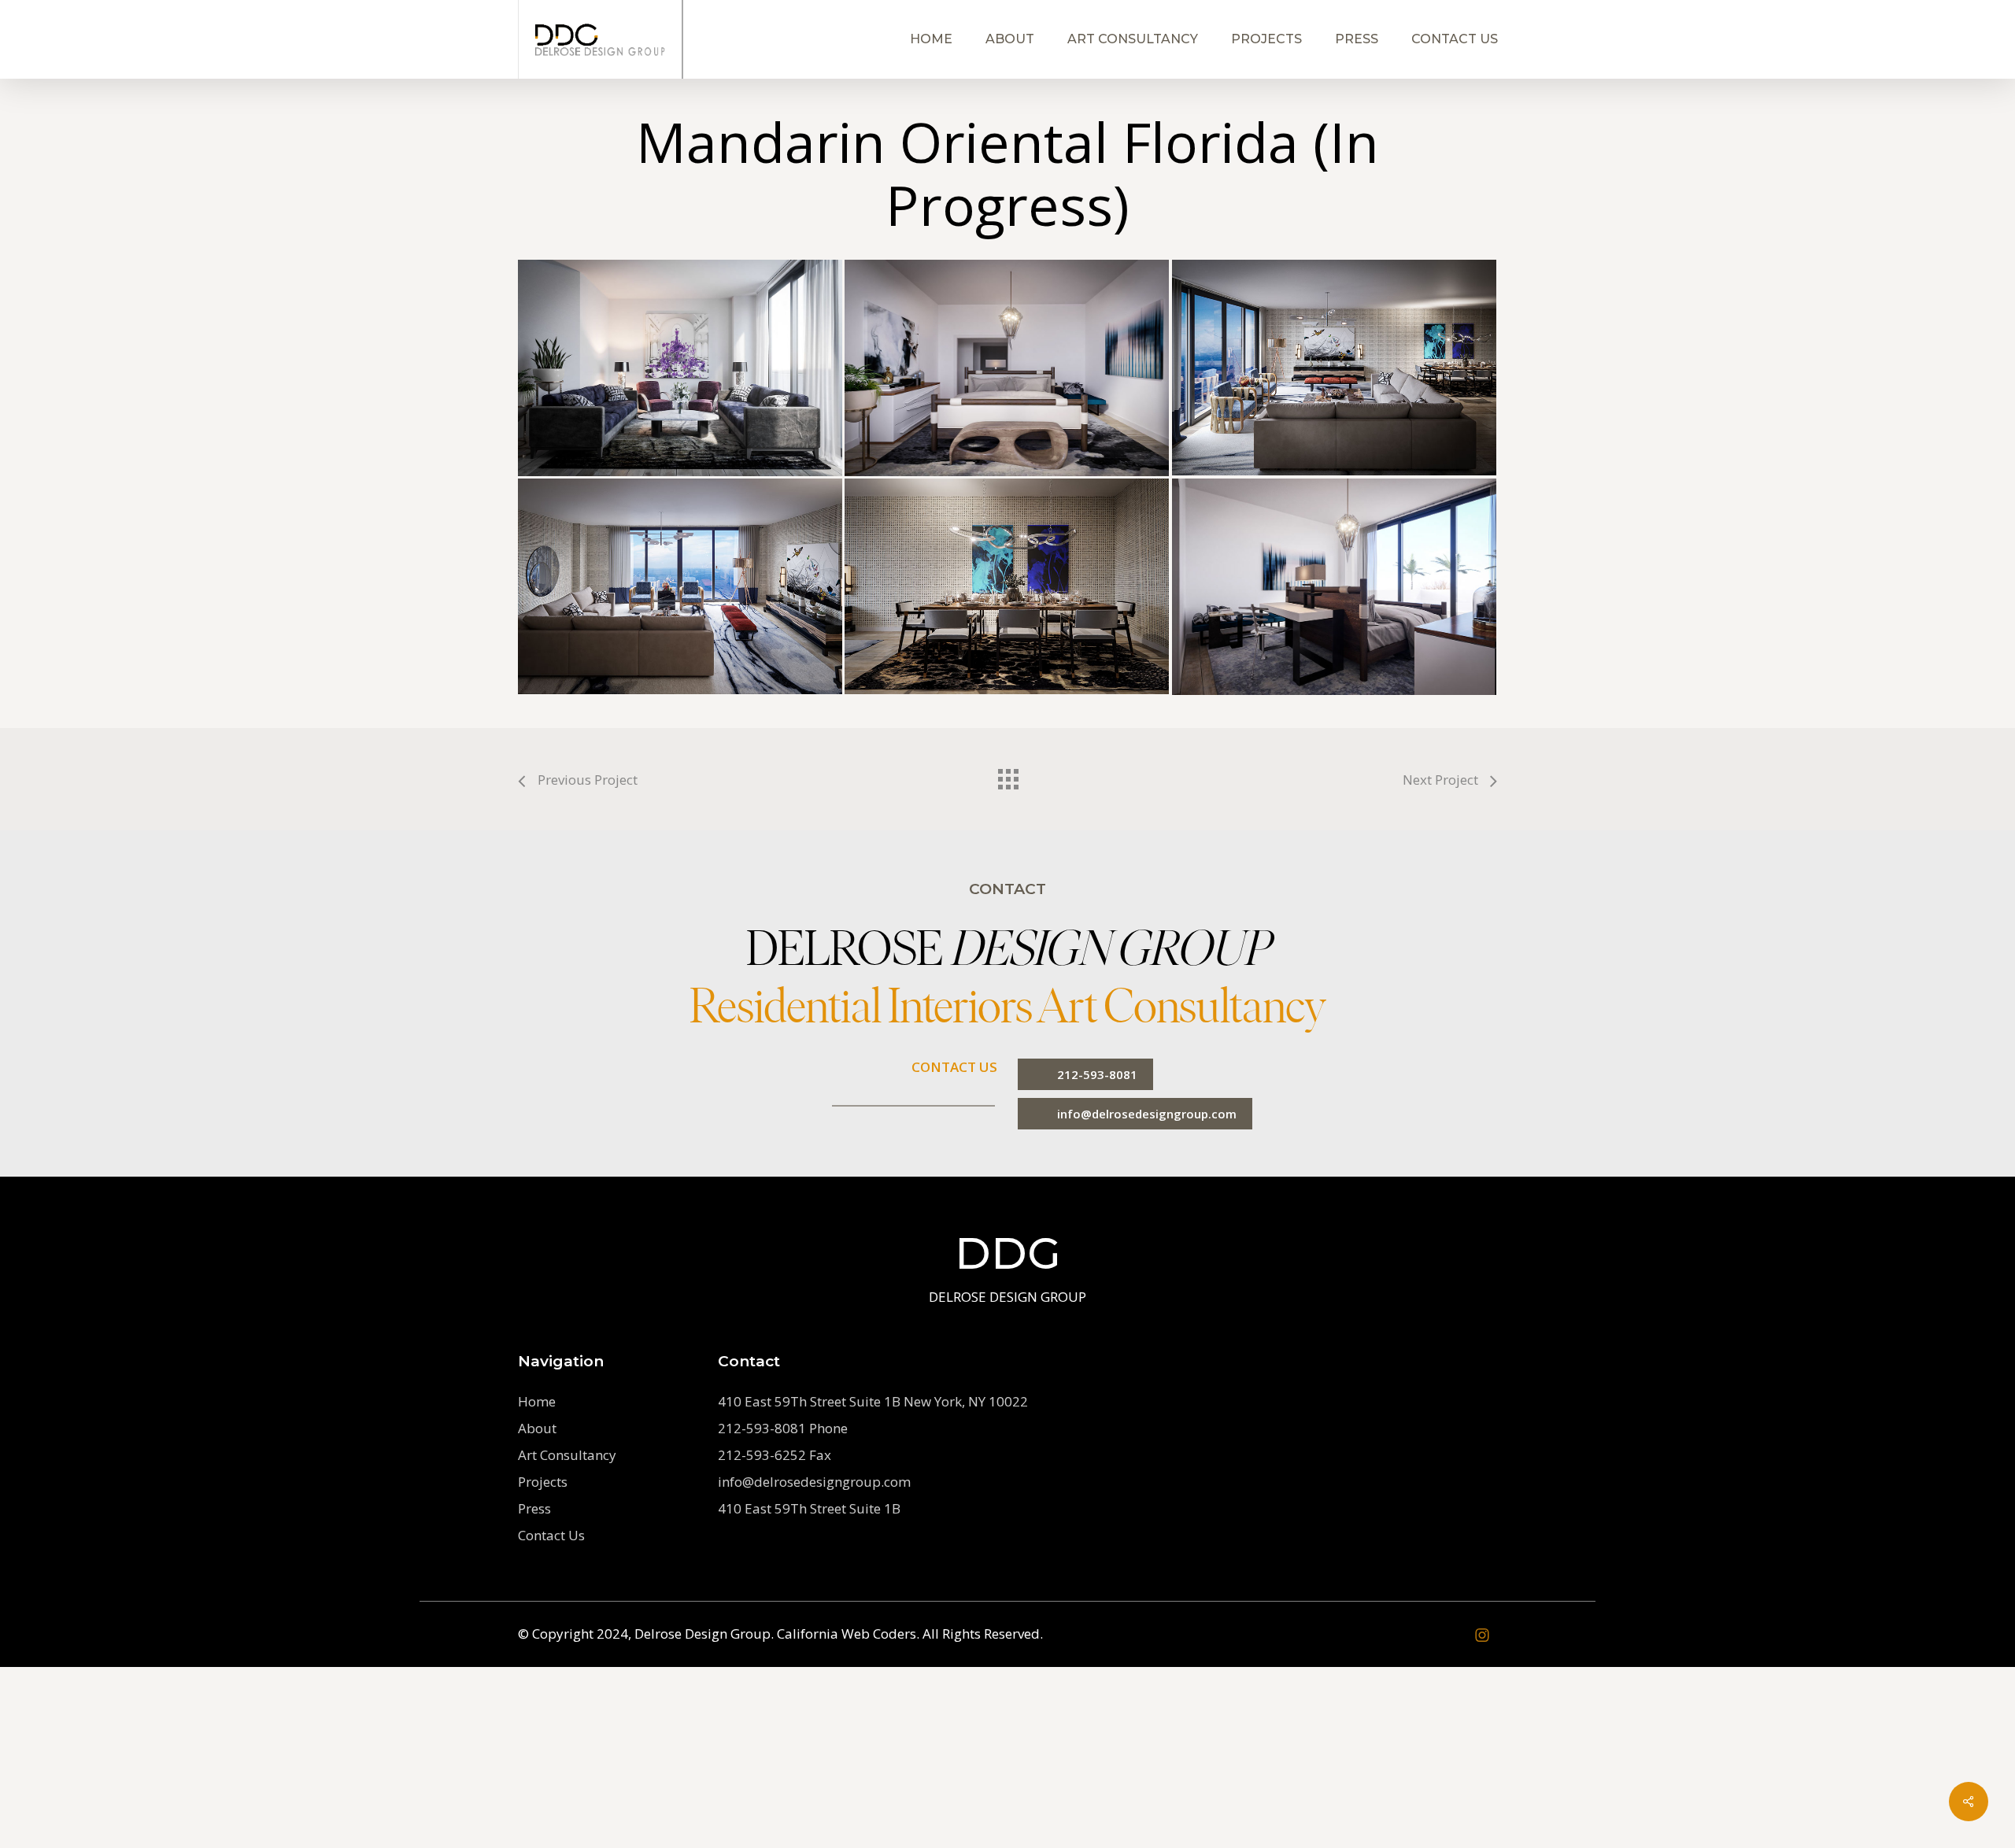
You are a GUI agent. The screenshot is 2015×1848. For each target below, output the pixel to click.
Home (537, 1401)
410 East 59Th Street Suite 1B (809, 1508)
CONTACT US (954, 1067)
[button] (1085, 1074)
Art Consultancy (567, 1455)
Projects (543, 1482)
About (537, 1428)
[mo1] (680, 368)
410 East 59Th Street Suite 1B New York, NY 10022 (873, 1401)
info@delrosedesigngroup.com (814, 1482)
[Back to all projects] (1007, 775)
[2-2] (680, 586)
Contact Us (551, 1535)
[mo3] (1007, 368)
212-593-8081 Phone (783, 1428)
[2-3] (1007, 586)
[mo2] (1334, 587)
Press (534, 1508)
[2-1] (1334, 368)
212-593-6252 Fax (775, 1455)
